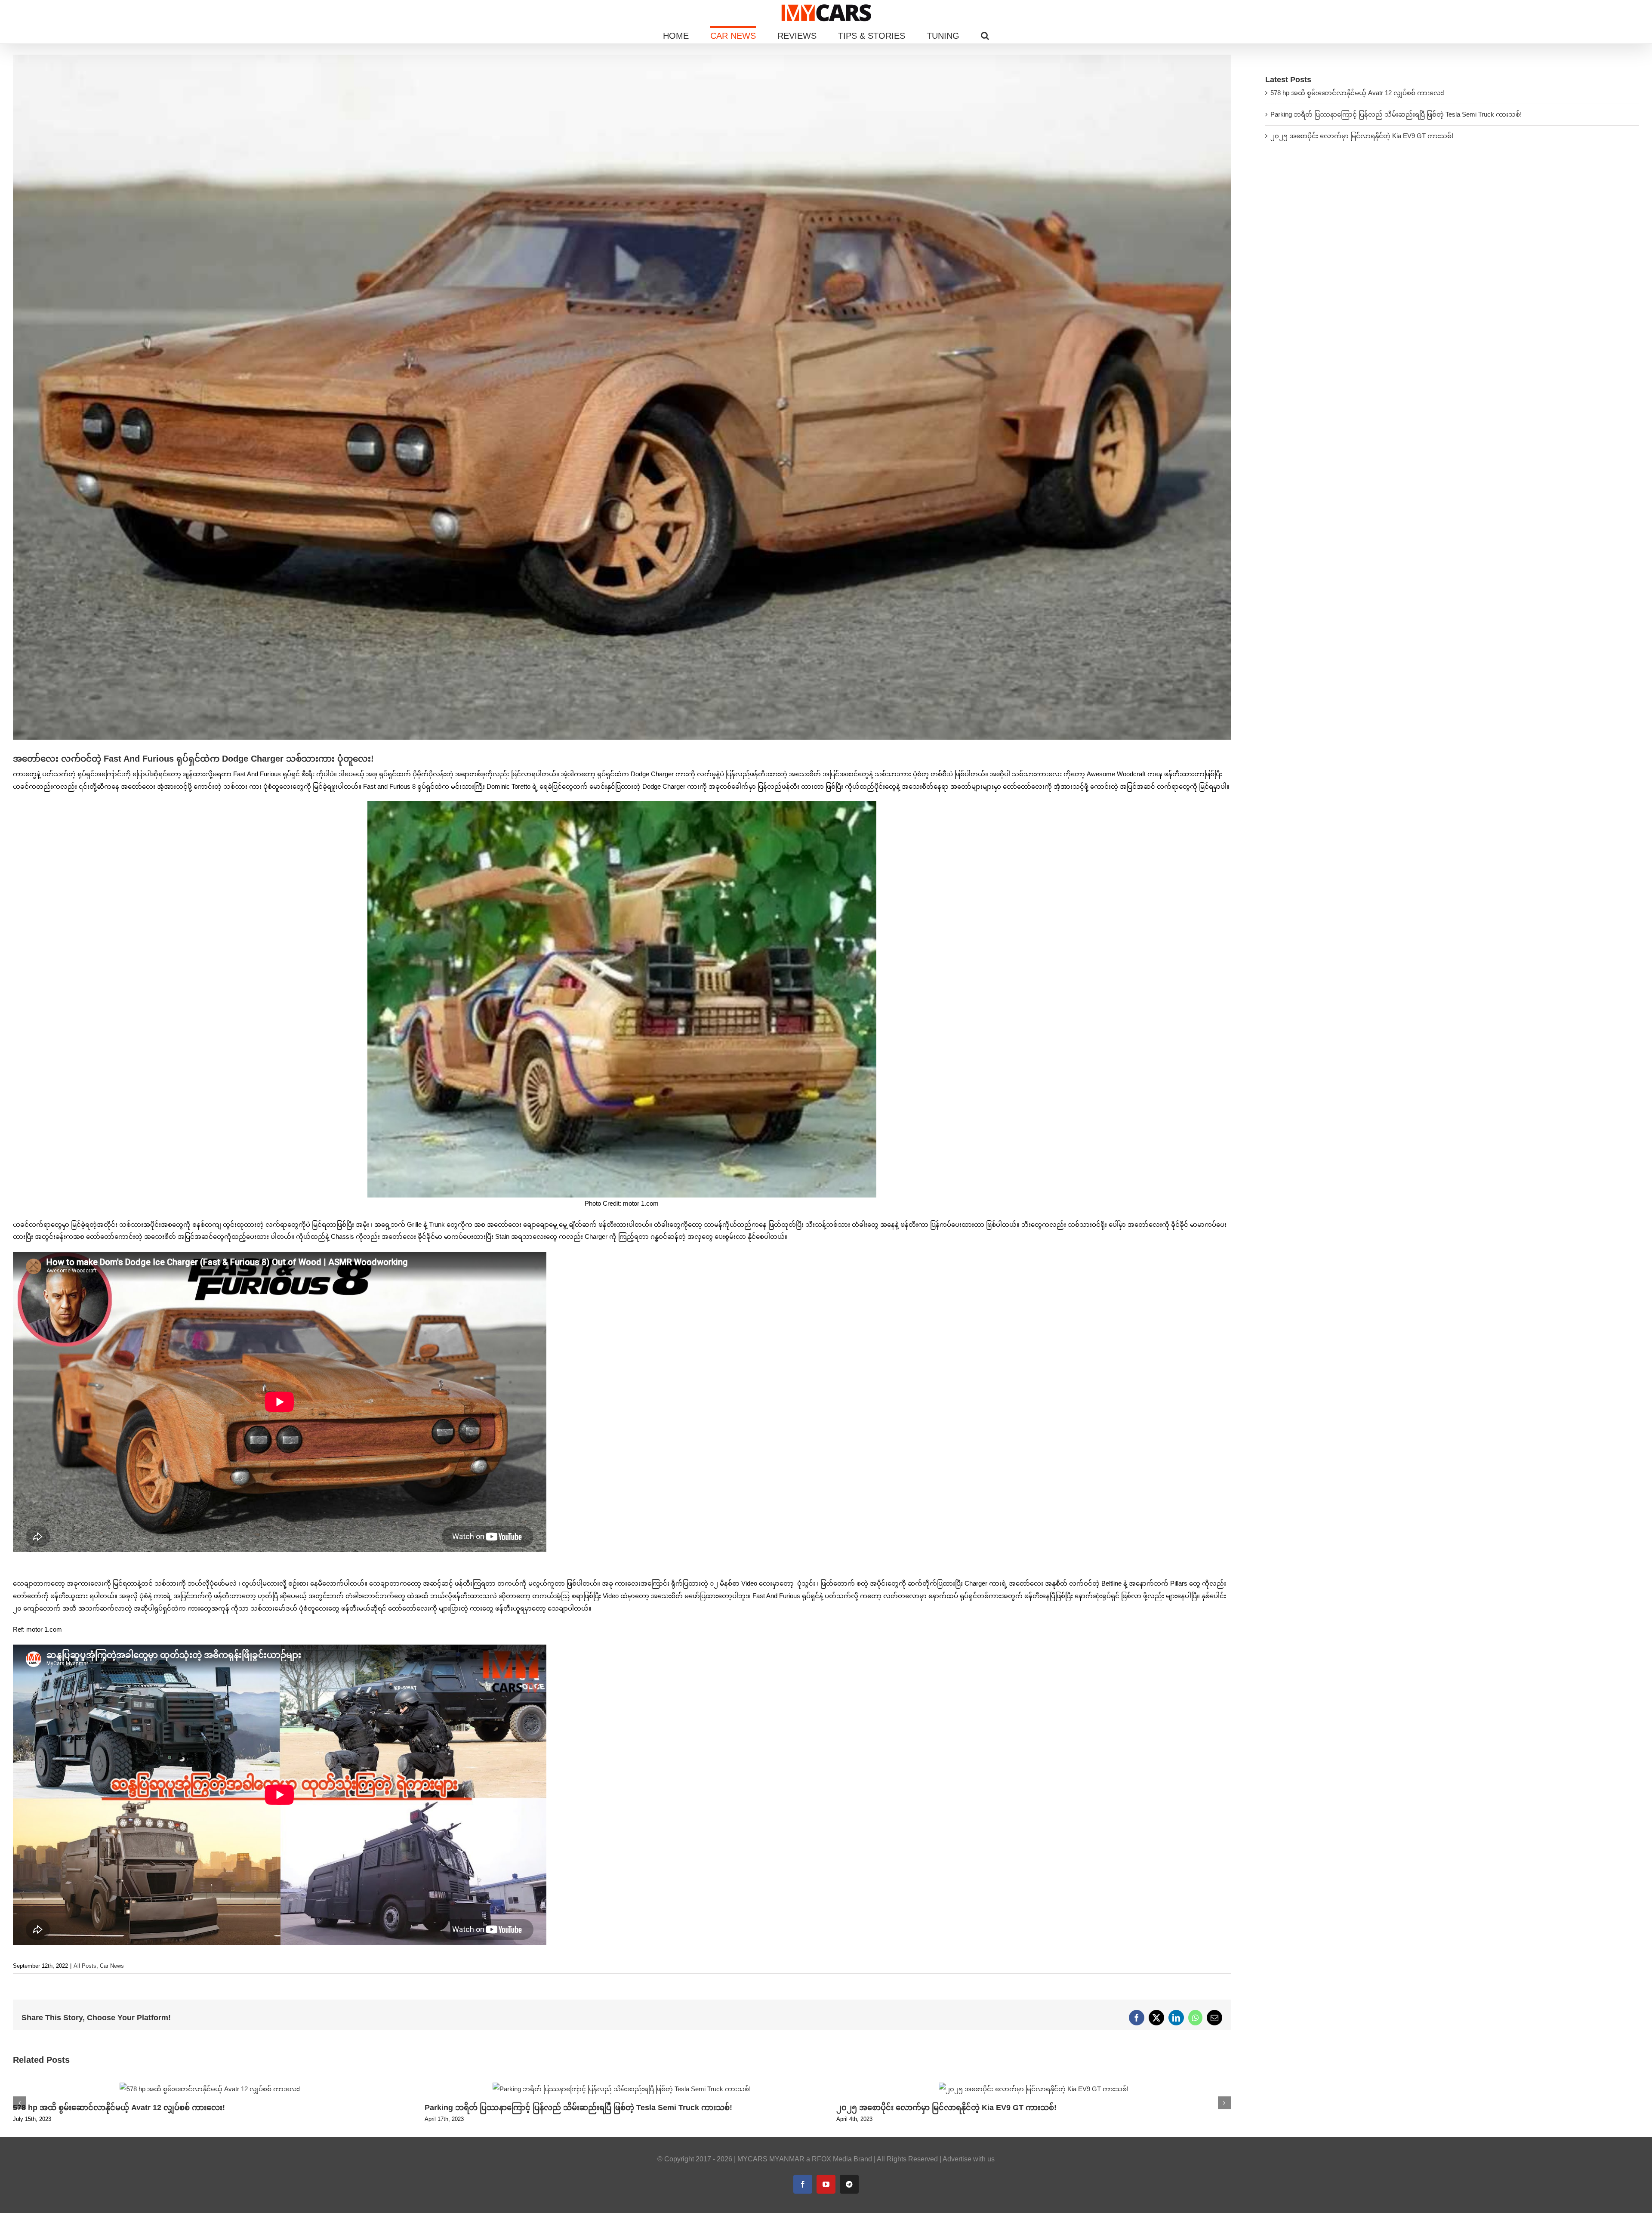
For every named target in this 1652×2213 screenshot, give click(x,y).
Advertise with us (969, 2159)
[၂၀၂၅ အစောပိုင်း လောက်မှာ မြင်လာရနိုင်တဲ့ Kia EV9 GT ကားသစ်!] (1034, 2086)
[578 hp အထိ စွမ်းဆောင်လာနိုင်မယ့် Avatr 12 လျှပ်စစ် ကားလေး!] (210, 2086)
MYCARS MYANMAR (771, 2159)
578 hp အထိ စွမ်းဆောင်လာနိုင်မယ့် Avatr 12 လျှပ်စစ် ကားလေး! (119, 2108)
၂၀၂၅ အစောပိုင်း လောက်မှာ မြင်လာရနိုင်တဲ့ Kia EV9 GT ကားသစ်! (946, 2108)
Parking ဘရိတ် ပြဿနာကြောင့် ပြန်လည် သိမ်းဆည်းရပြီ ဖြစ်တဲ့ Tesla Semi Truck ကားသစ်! (578, 2108)
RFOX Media (832, 2159)
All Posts (85, 1966)
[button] (985, 35)
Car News (112, 1966)
